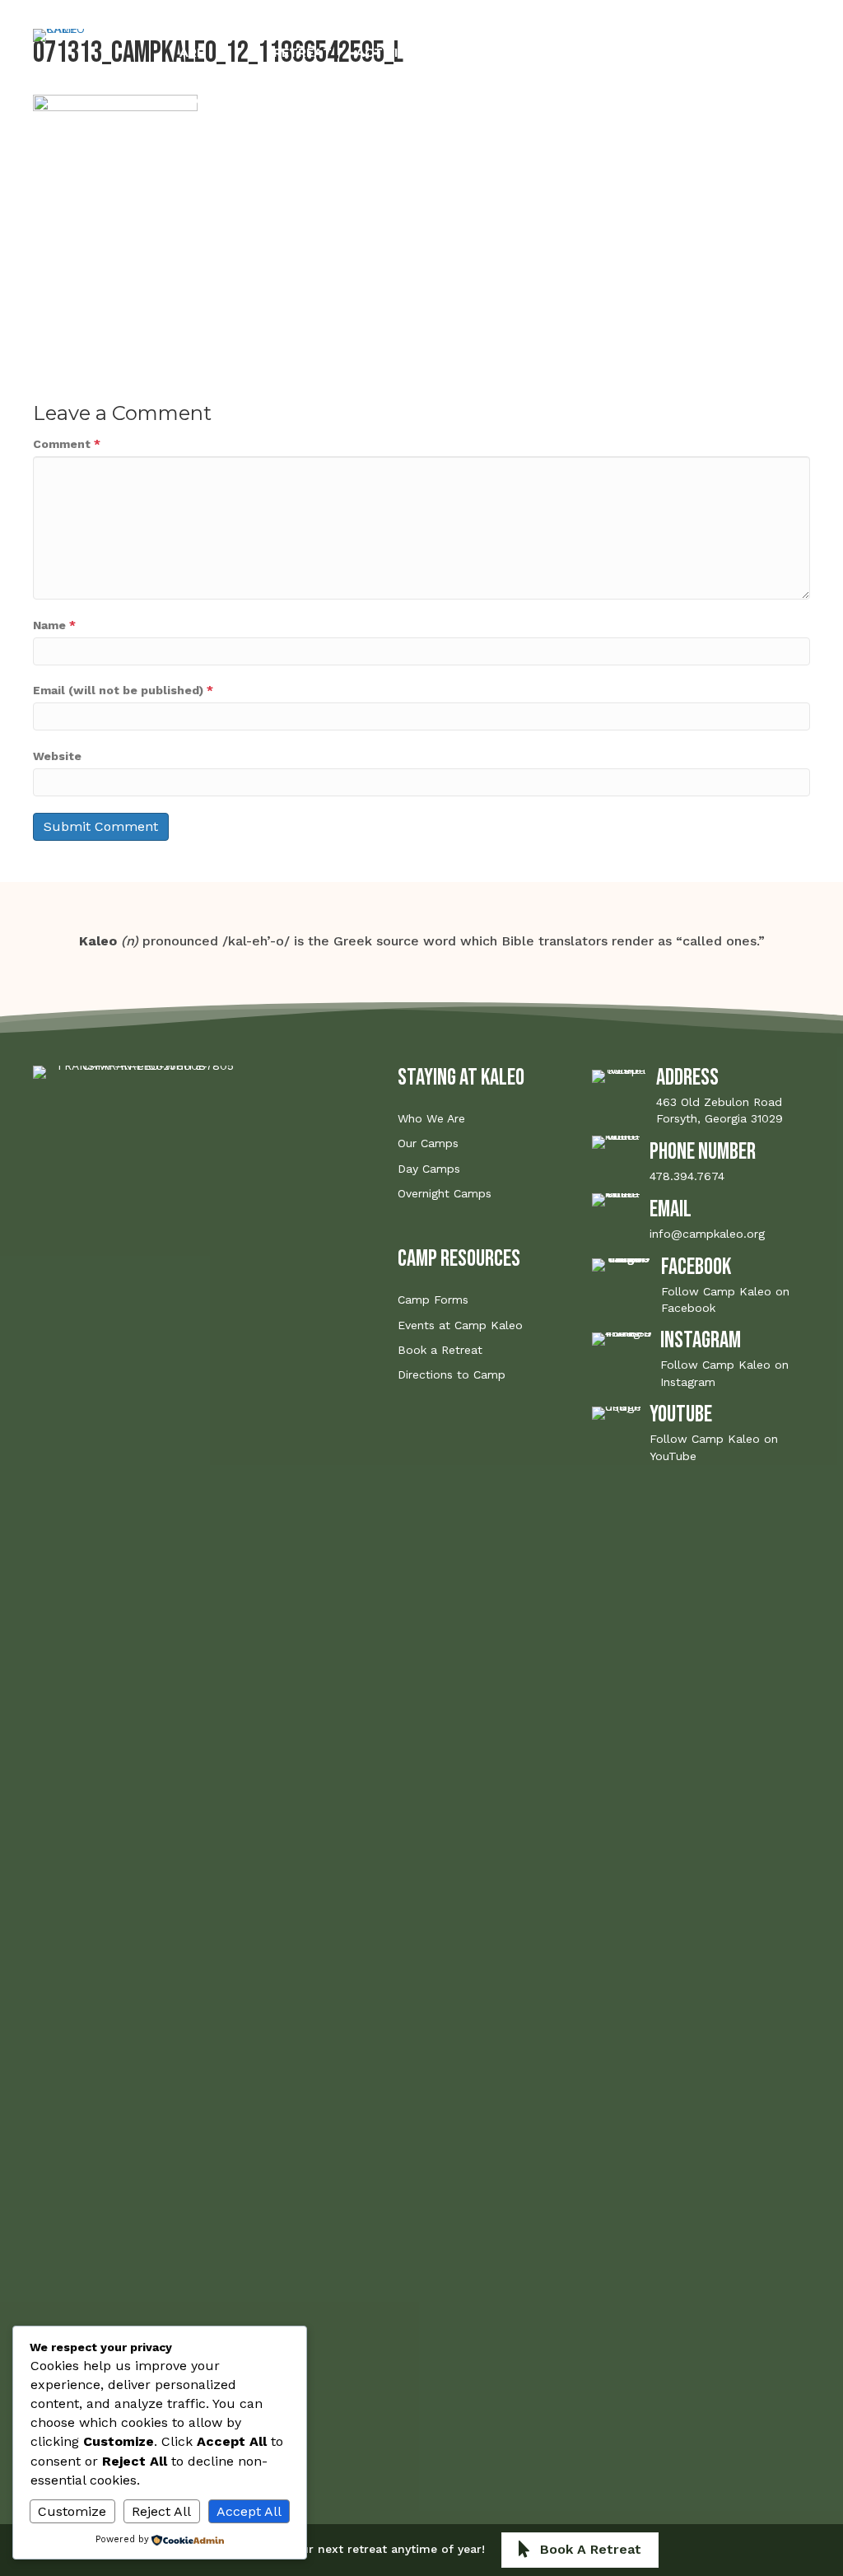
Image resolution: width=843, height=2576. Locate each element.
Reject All (161, 2511)
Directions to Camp (452, 1374)
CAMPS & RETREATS (303, 52)
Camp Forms (433, 1300)
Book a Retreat (440, 1350)
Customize (72, 2511)
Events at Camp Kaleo (460, 1325)
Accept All (249, 2511)
